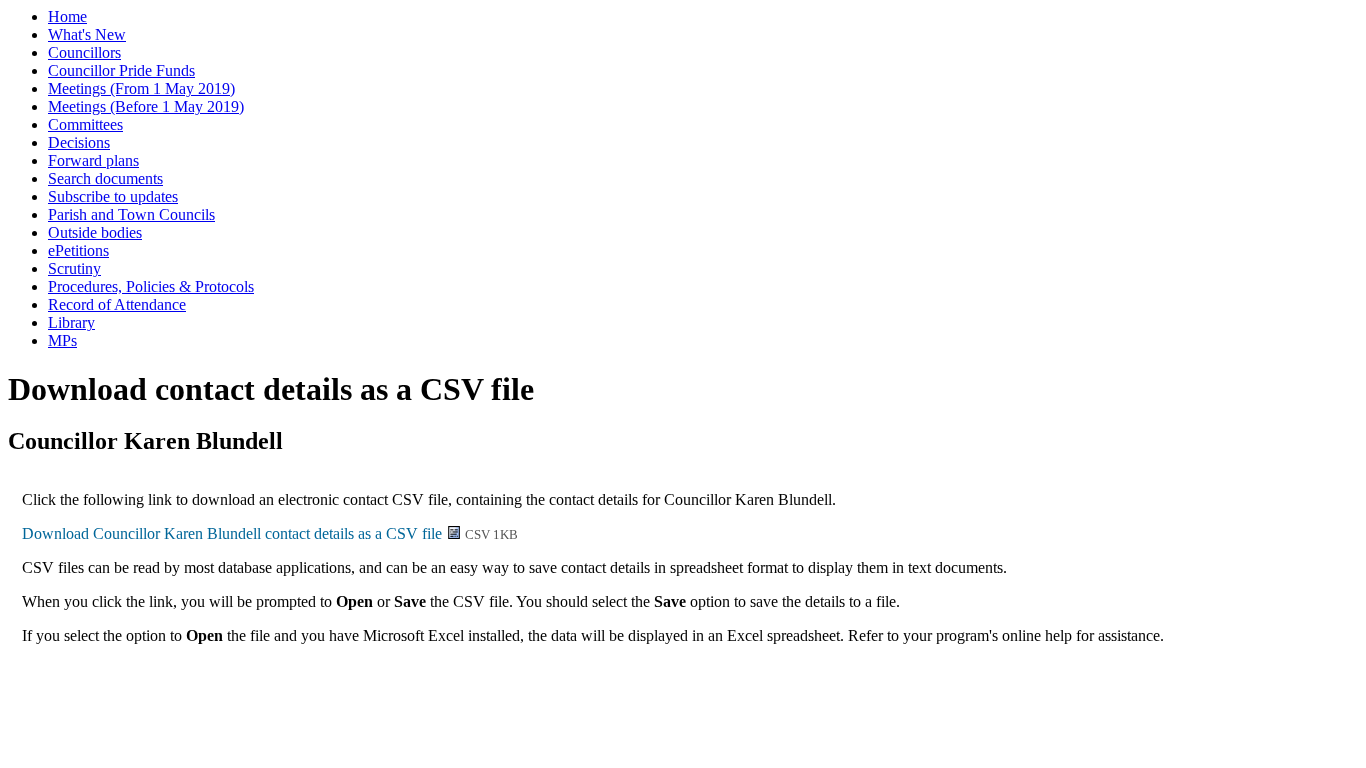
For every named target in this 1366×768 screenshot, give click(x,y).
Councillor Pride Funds (121, 70)
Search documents (105, 178)
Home (67, 16)
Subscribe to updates (113, 196)
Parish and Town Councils (131, 214)
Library (71, 322)
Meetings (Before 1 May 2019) (146, 106)
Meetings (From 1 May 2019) (141, 88)
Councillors (84, 52)
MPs (62, 340)
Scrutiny (74, 268)
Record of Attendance (117, 304)
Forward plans (93, 160)
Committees (85, 124)
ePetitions (78, 250)
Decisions (79, 142)
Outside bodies (95, 232)
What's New (87, 34)
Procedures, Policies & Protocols (151, 286)
